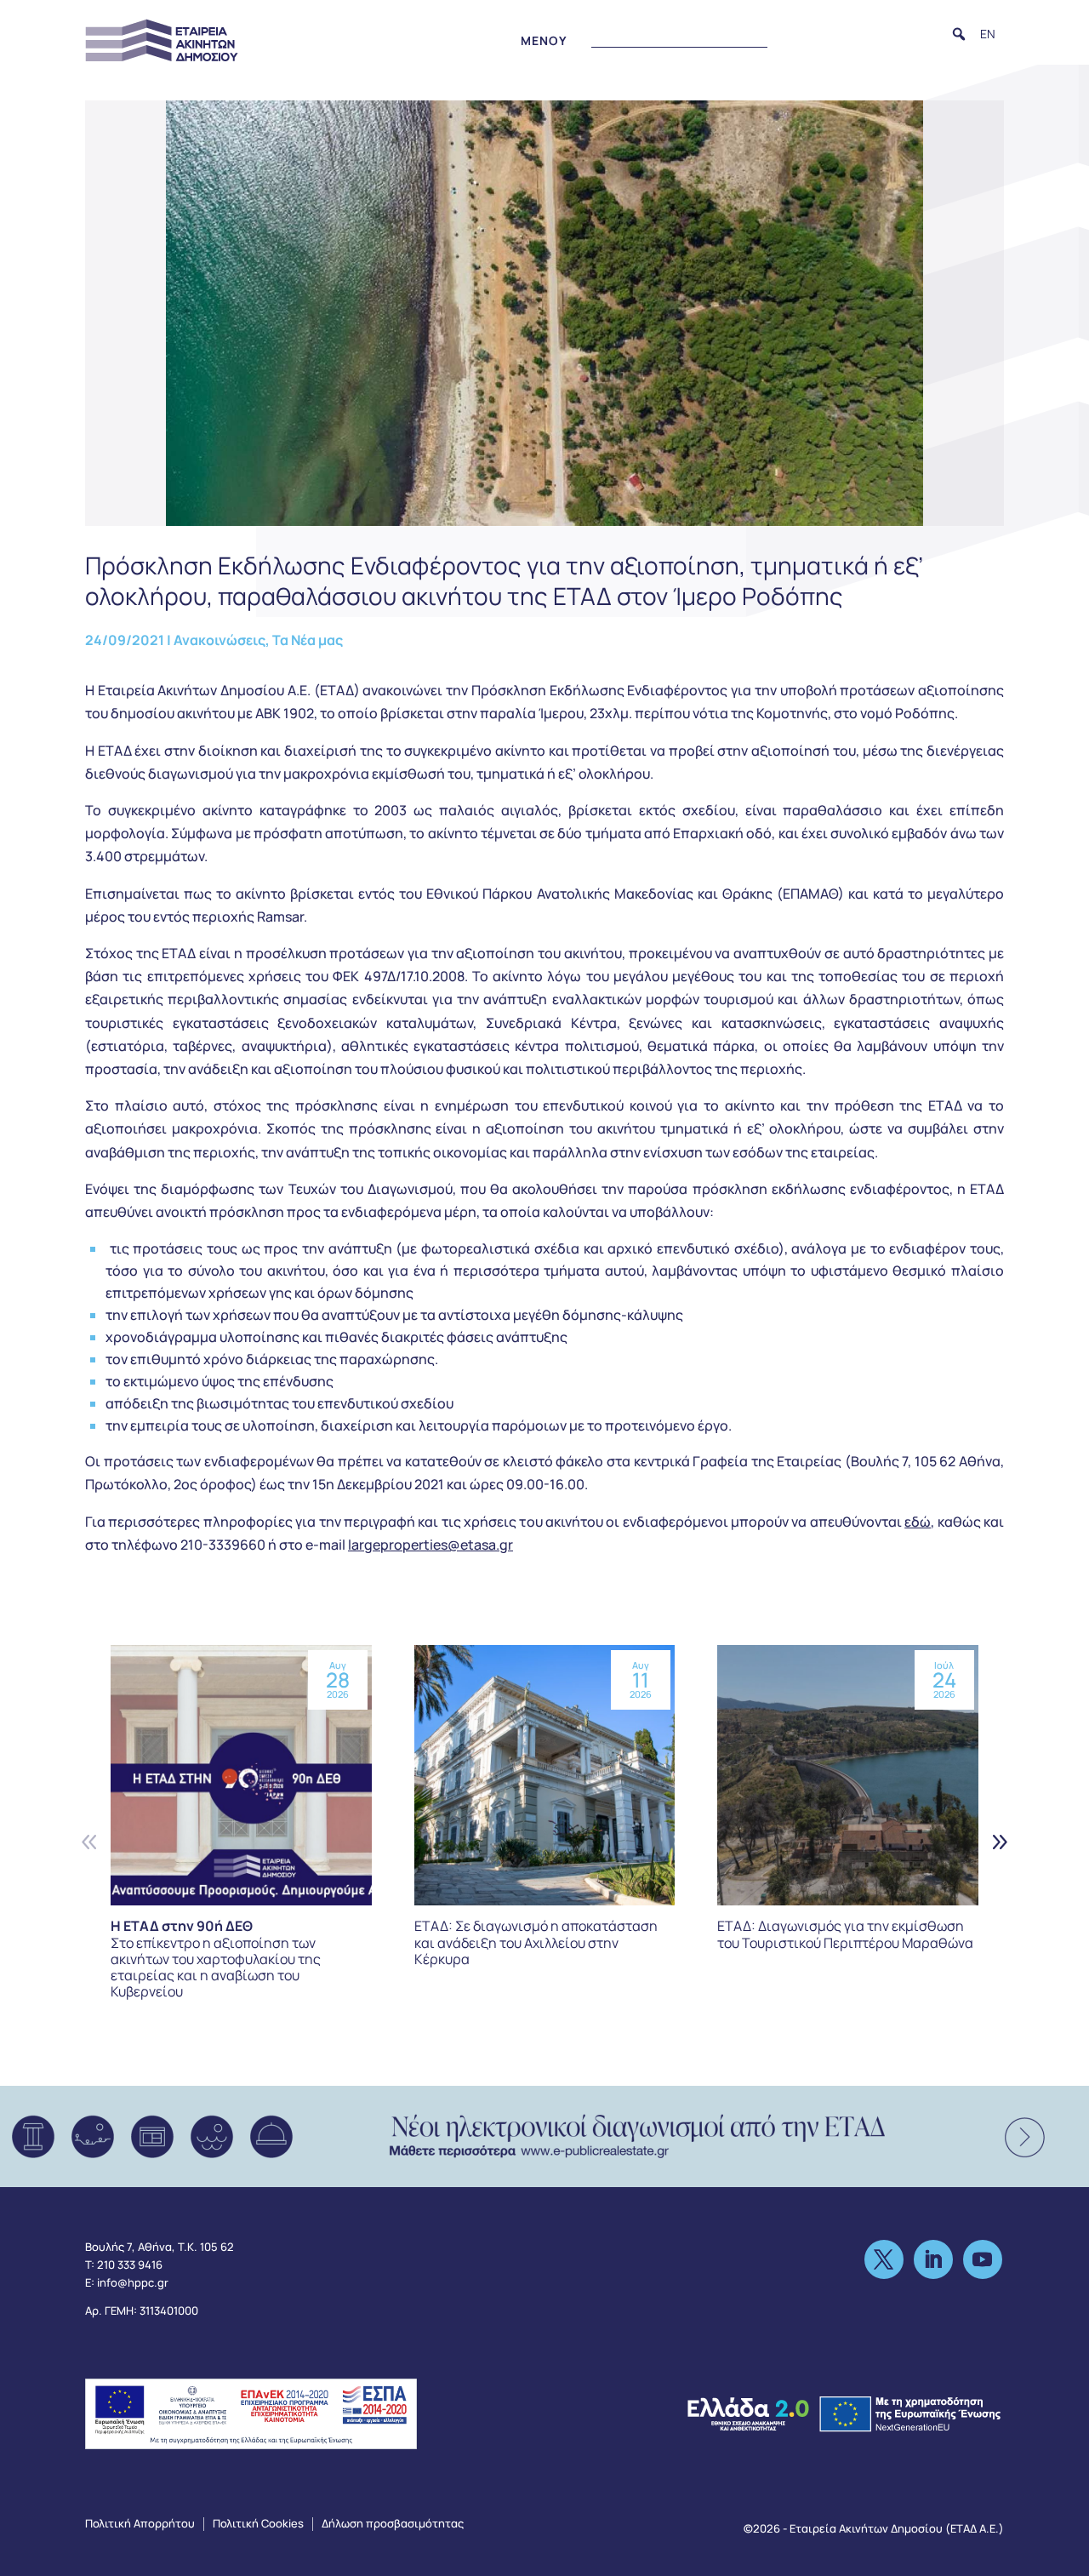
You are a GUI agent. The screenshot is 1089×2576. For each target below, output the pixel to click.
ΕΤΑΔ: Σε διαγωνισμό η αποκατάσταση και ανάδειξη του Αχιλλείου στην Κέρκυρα (536, 1942)
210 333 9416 (130, 2265)
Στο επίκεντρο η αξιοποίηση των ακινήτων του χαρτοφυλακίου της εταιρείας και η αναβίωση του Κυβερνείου (216, 1959)
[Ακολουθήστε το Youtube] (983, 2259)
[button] (959, 34)
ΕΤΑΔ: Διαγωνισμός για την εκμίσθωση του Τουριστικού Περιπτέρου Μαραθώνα (845, 1934)
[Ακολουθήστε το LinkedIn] (933, 2259)
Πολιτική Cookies (258, 2523)
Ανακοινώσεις (220, 640)
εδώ (918, 1522)
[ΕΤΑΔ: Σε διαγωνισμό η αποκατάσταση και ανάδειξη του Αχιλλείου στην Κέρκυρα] (545, 1776)
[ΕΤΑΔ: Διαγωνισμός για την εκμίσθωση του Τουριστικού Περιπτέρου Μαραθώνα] (848, 1776)
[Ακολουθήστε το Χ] (884, 2259)
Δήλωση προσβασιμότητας (393, 2523)
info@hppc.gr (133, 2282)
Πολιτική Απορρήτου (140, 2523)
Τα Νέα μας (308, 640)
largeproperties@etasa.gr (430, 1545)
